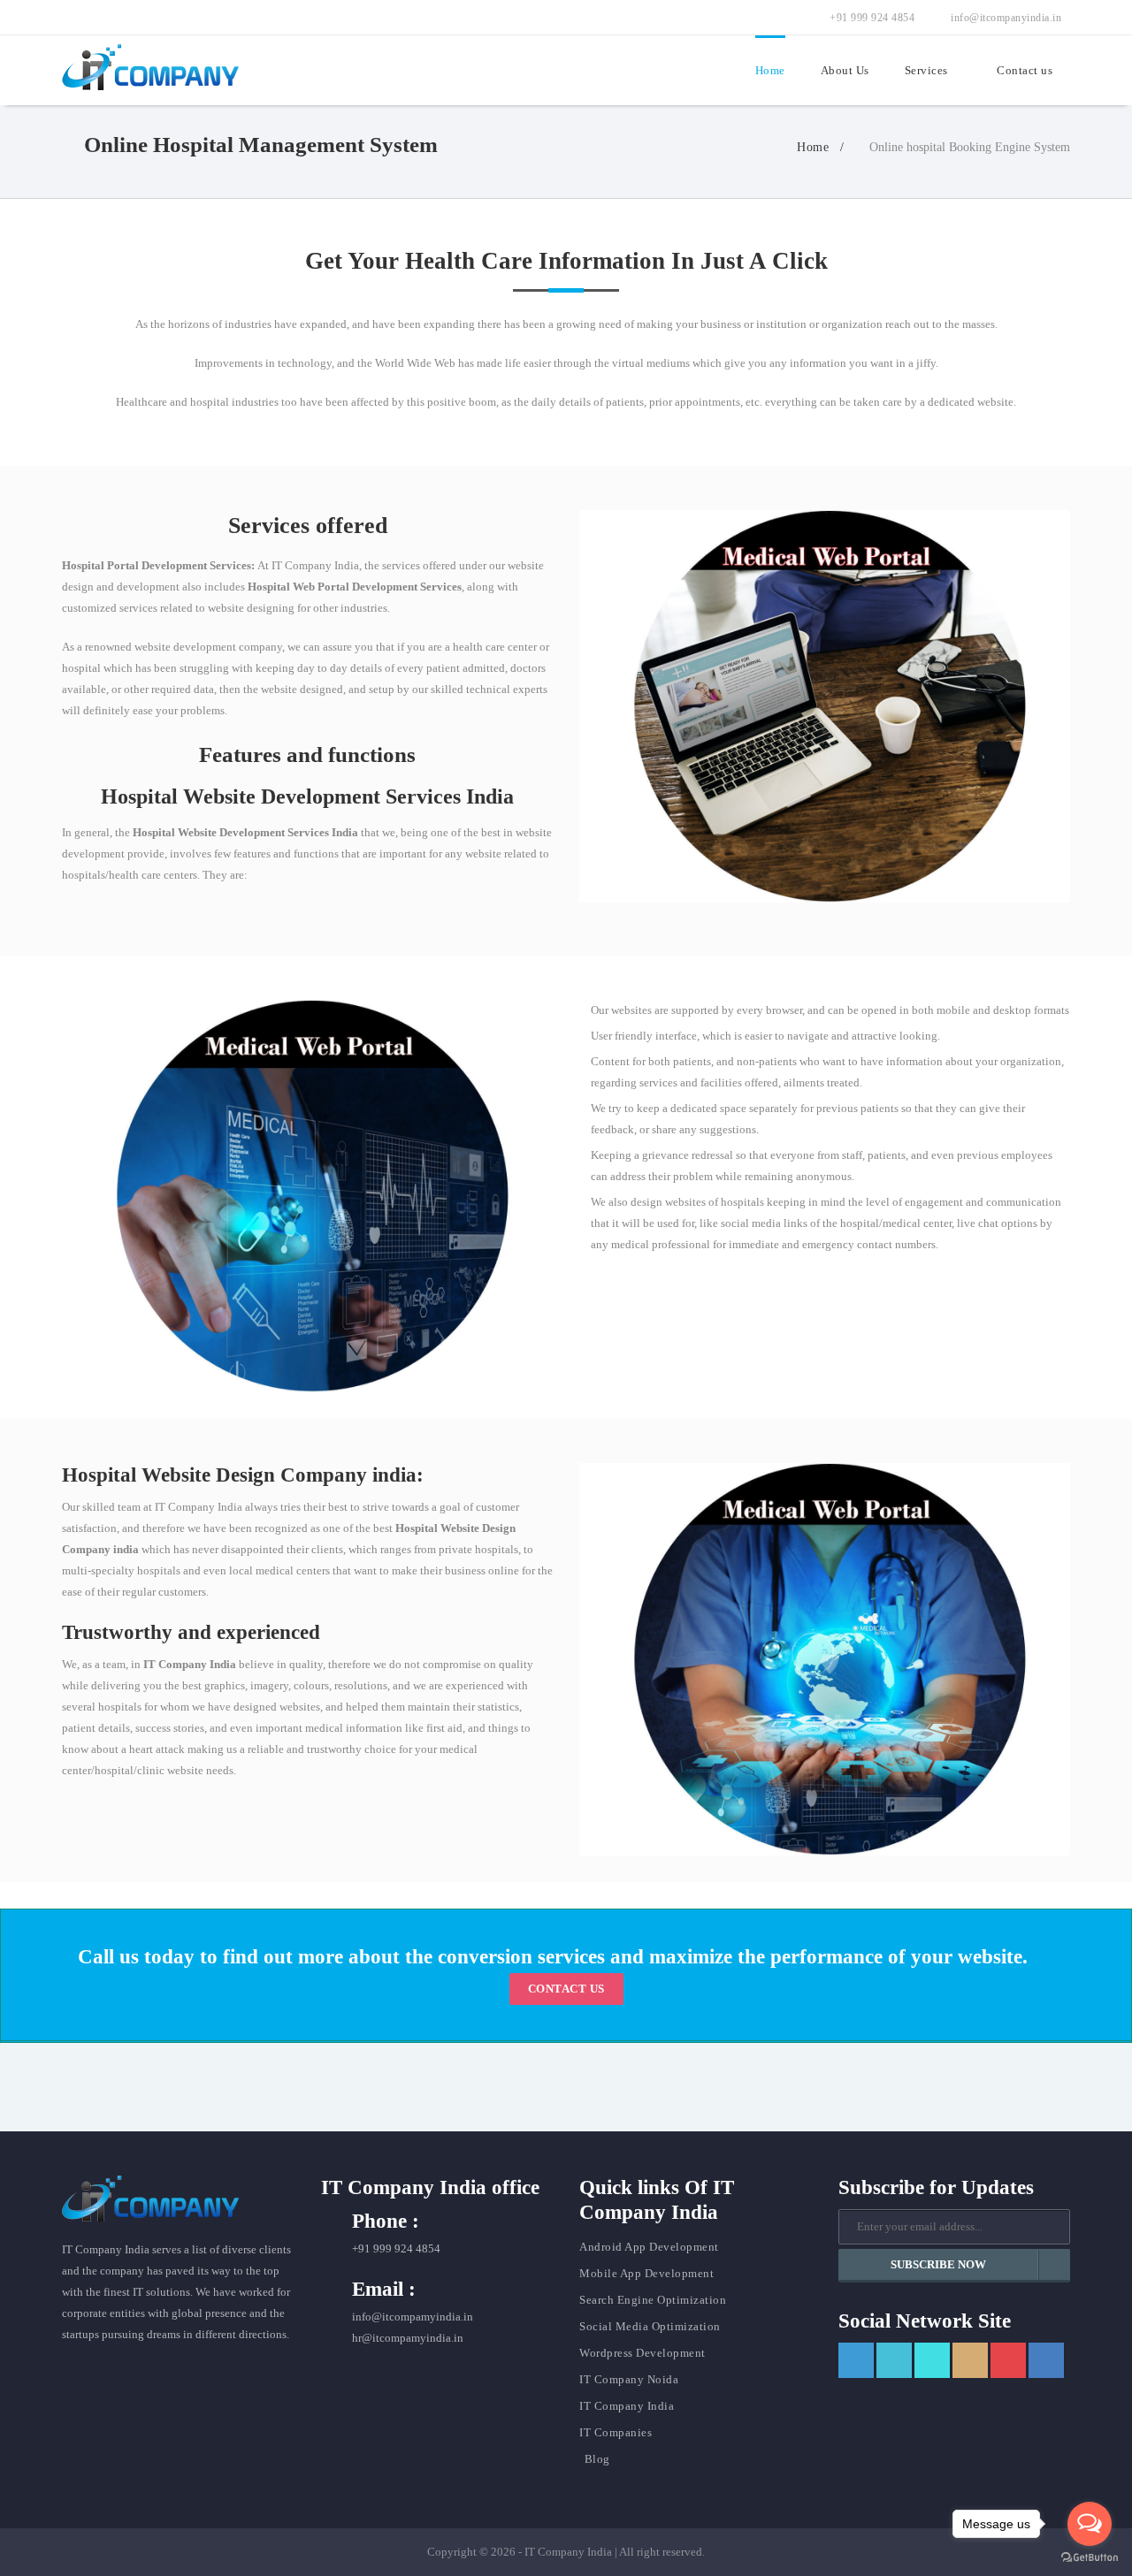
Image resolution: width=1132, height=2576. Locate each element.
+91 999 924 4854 (871, 18)
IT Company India (627, 2406)
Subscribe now (938, 2264)
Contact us (1025, 70)
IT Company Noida (629, 2379)
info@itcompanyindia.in (1005, 18)
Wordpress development (642, 2353)
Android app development (649, 2247)
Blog (597, 2459)
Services (926, 70)
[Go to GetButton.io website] (1090, 2558)
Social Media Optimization (650, 2326)
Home (770, 70)
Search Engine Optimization (653, 2300)
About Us (845, 70)
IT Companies (616, 2432)
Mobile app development (646, 2273)
